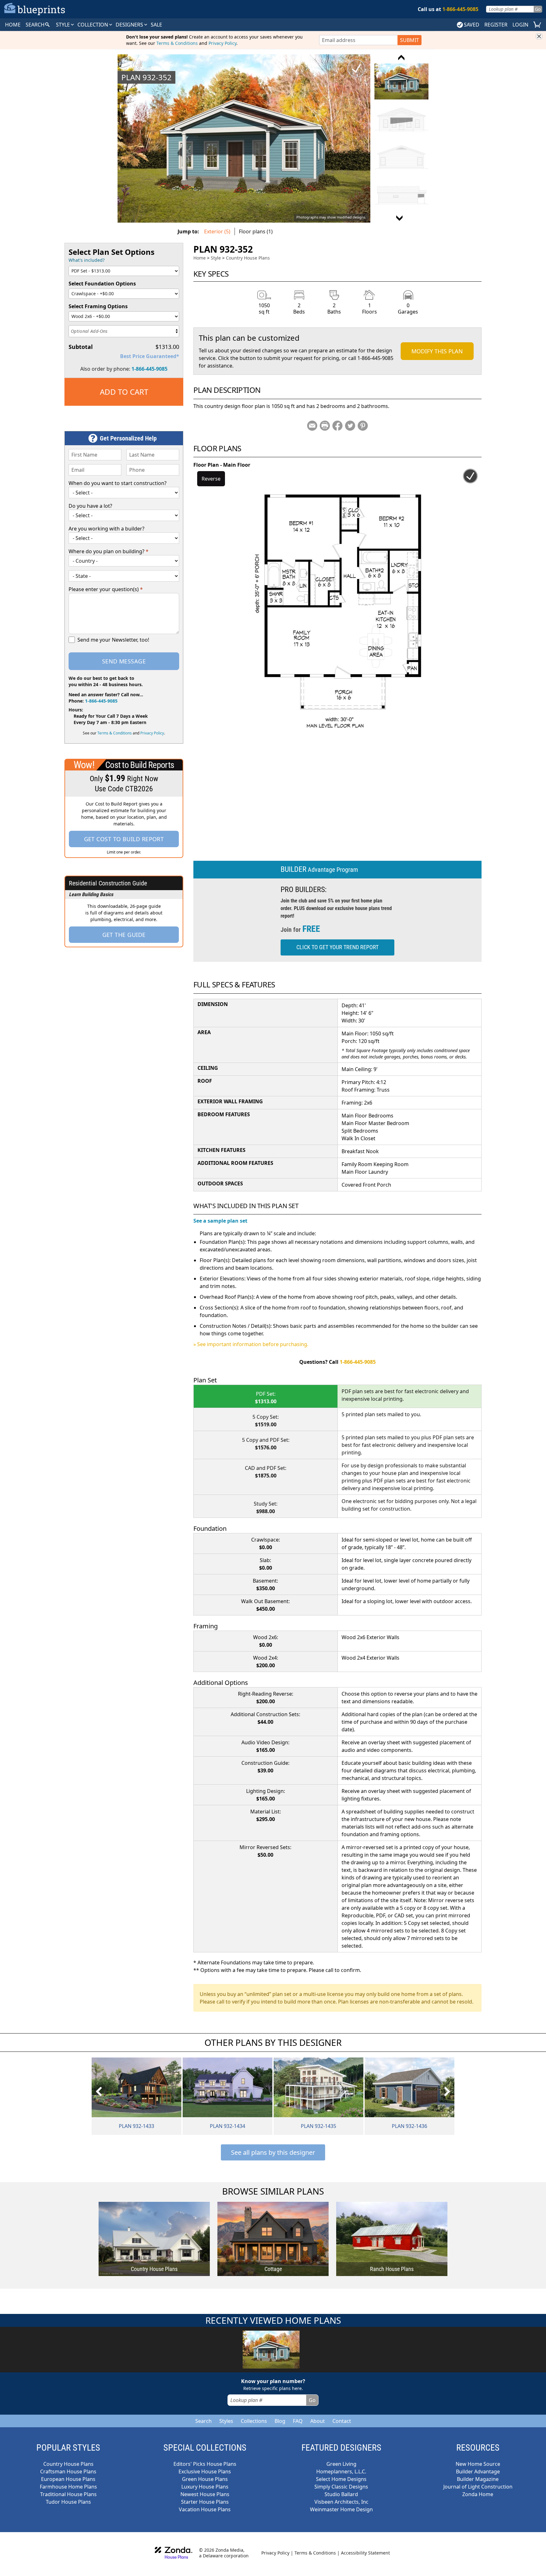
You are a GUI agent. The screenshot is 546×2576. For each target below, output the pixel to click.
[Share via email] (312, 426)
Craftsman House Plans (68, 2471)
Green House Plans (205, 2479)
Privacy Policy (222, 43)
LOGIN (520, 25)
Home (200, 258)
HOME (13, 25)
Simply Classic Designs (341, 2487)
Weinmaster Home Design (341, 2509)
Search (203, 2421)
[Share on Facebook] (337, 426)
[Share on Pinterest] (363, 426)
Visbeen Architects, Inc (341, 2502)
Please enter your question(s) (106, 589)
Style (64, 25)
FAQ (298, 2421)
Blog (280, 2421)
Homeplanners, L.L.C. (341, 2471)
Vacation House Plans (205, 2509)
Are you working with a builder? (106, 529)
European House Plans (68, 2479)
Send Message (124, 661)
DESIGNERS (130, 25)
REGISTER (496, 25)
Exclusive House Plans (205, 2471)
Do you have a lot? (90, 506)
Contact (342, 2421)
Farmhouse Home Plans (68, 2487)
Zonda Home (478, 2494)
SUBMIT (409, 40)
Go (538, 9)
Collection (93, 25)
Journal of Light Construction (478, 2487)
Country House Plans (248, 258)
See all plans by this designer (273, 2152)
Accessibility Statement (365, 2553)
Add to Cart (124, 392)
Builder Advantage (478, 2471)
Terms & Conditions (177, 43)
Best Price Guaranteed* (150, 356)
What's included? (87, 260)
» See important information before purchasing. (251, 1344)
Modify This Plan (437, 351)
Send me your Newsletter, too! (113, 640)
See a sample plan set (220, 1221)
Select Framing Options (98, 306)
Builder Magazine (478, 2479)
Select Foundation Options (102, 284)
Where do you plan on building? (109, 551)
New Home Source (478, 2464)
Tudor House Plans (68, 2502)
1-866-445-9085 (149, 369)
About (318, 2421)
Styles (226, 2421)
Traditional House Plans (68, 2494)
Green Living (341, 2464)
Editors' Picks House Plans (205, 2464)
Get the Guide (124, 935)
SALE (156, 25)
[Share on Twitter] (350, 426)
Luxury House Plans (205, 2487)
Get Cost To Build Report (124, 839)
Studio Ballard (341, 2494)
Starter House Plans (205, 2502)
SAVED (472, 25)
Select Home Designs (341, 2479)
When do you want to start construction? (118, 483)
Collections (254, 2421)
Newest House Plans (205, 2494)
